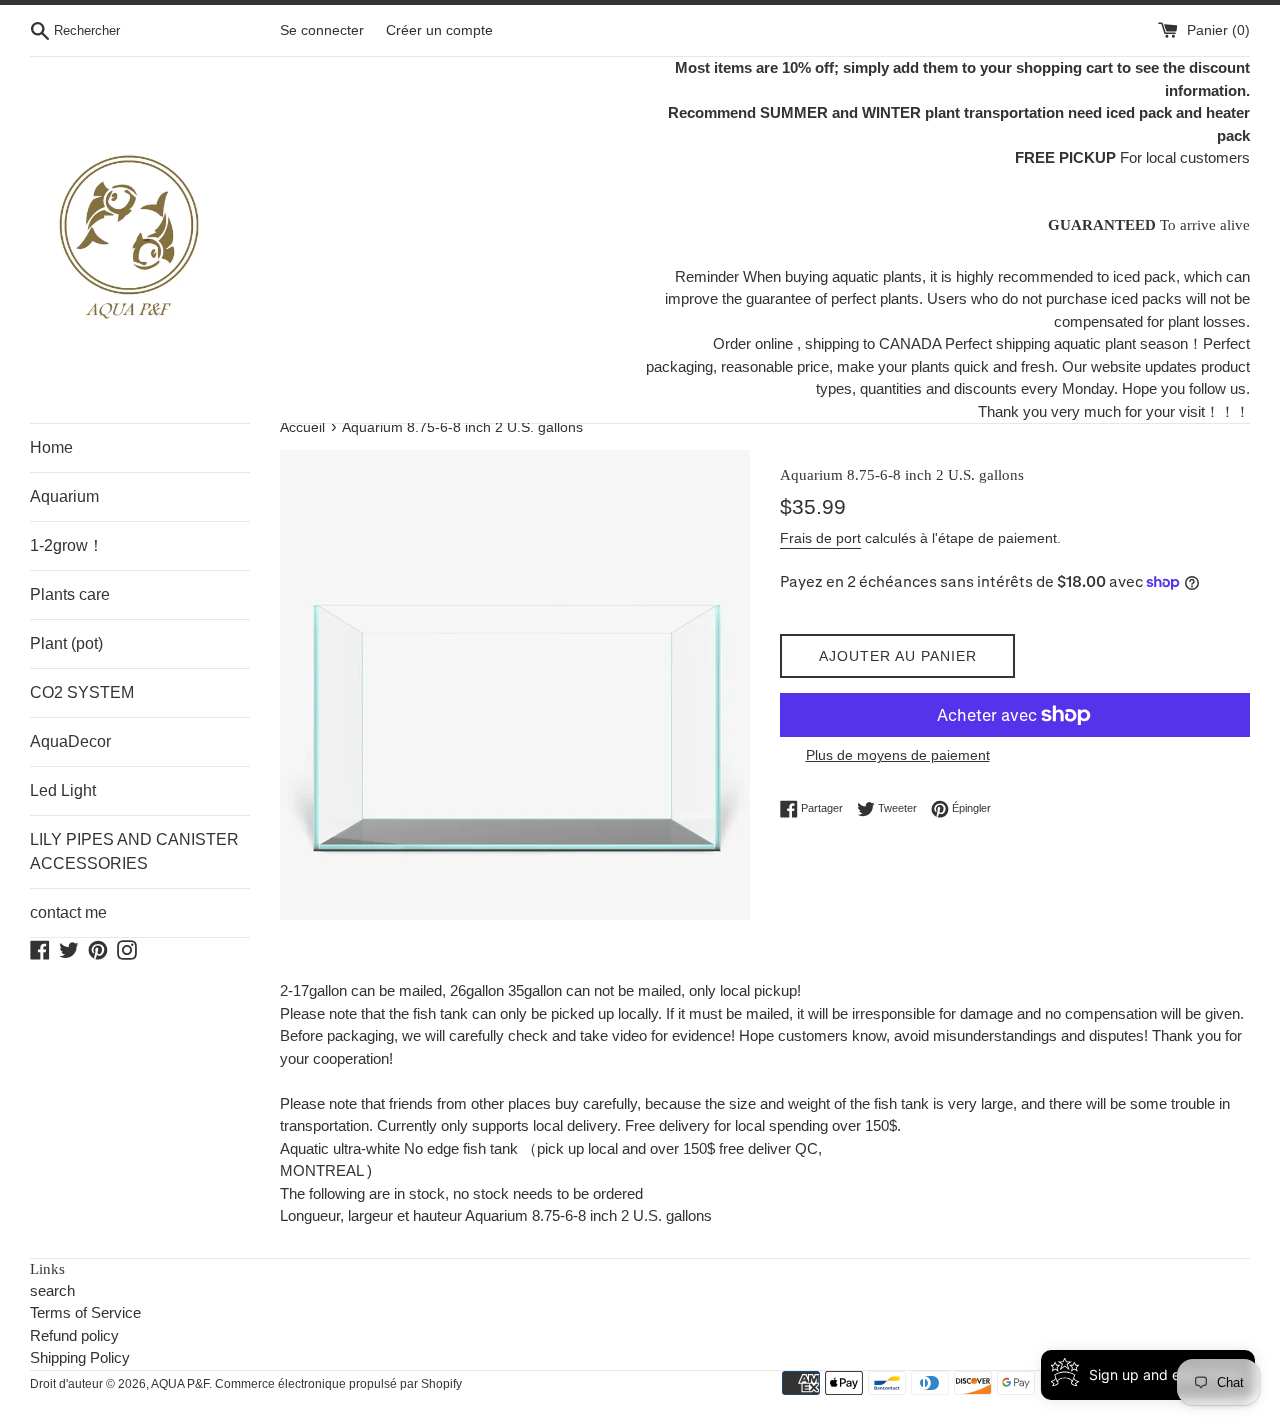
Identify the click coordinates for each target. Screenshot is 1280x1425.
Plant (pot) (66, 643)
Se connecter (322, 30)
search (52, 1290)
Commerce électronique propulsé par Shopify (338, 1384)
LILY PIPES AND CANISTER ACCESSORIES (134, 851)
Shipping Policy (80, 1357)
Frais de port (820, 538)
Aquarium (64, 496)
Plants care (70, 594)
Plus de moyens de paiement (898, 755)
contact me (68, 912)
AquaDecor (70, 741)
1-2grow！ (67, 545)
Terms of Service (85, 1312)
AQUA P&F (180, 1384)
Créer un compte (439, 30)
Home (51, 447)
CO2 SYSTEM (82, 692)
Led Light (63, 790)
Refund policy (74, 1335)
